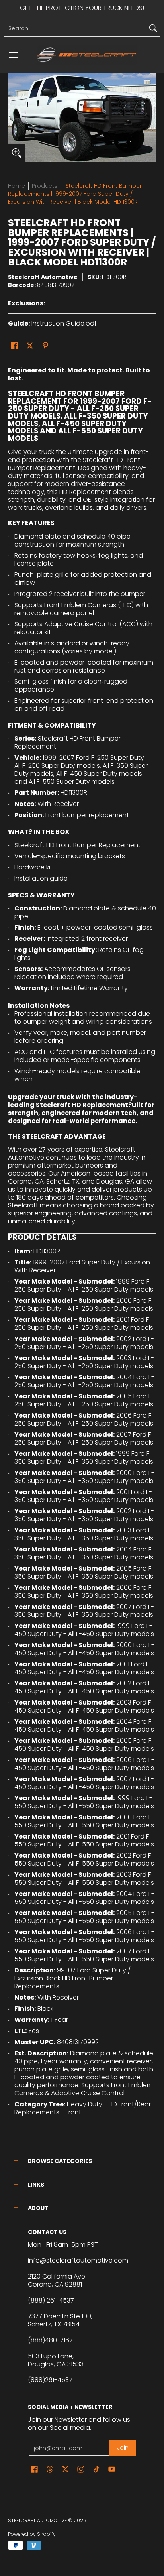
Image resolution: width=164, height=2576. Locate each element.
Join (123, 2448)
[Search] (153, 28)
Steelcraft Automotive (43, 277)
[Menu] (13, 55)
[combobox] (76, 28)
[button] (14, 346)
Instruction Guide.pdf (64, 323)
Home (17, 186)
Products (45, 186)
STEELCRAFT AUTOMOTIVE (37, 2520)
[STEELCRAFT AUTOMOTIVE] (87, 55)
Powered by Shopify (32, 2534)
